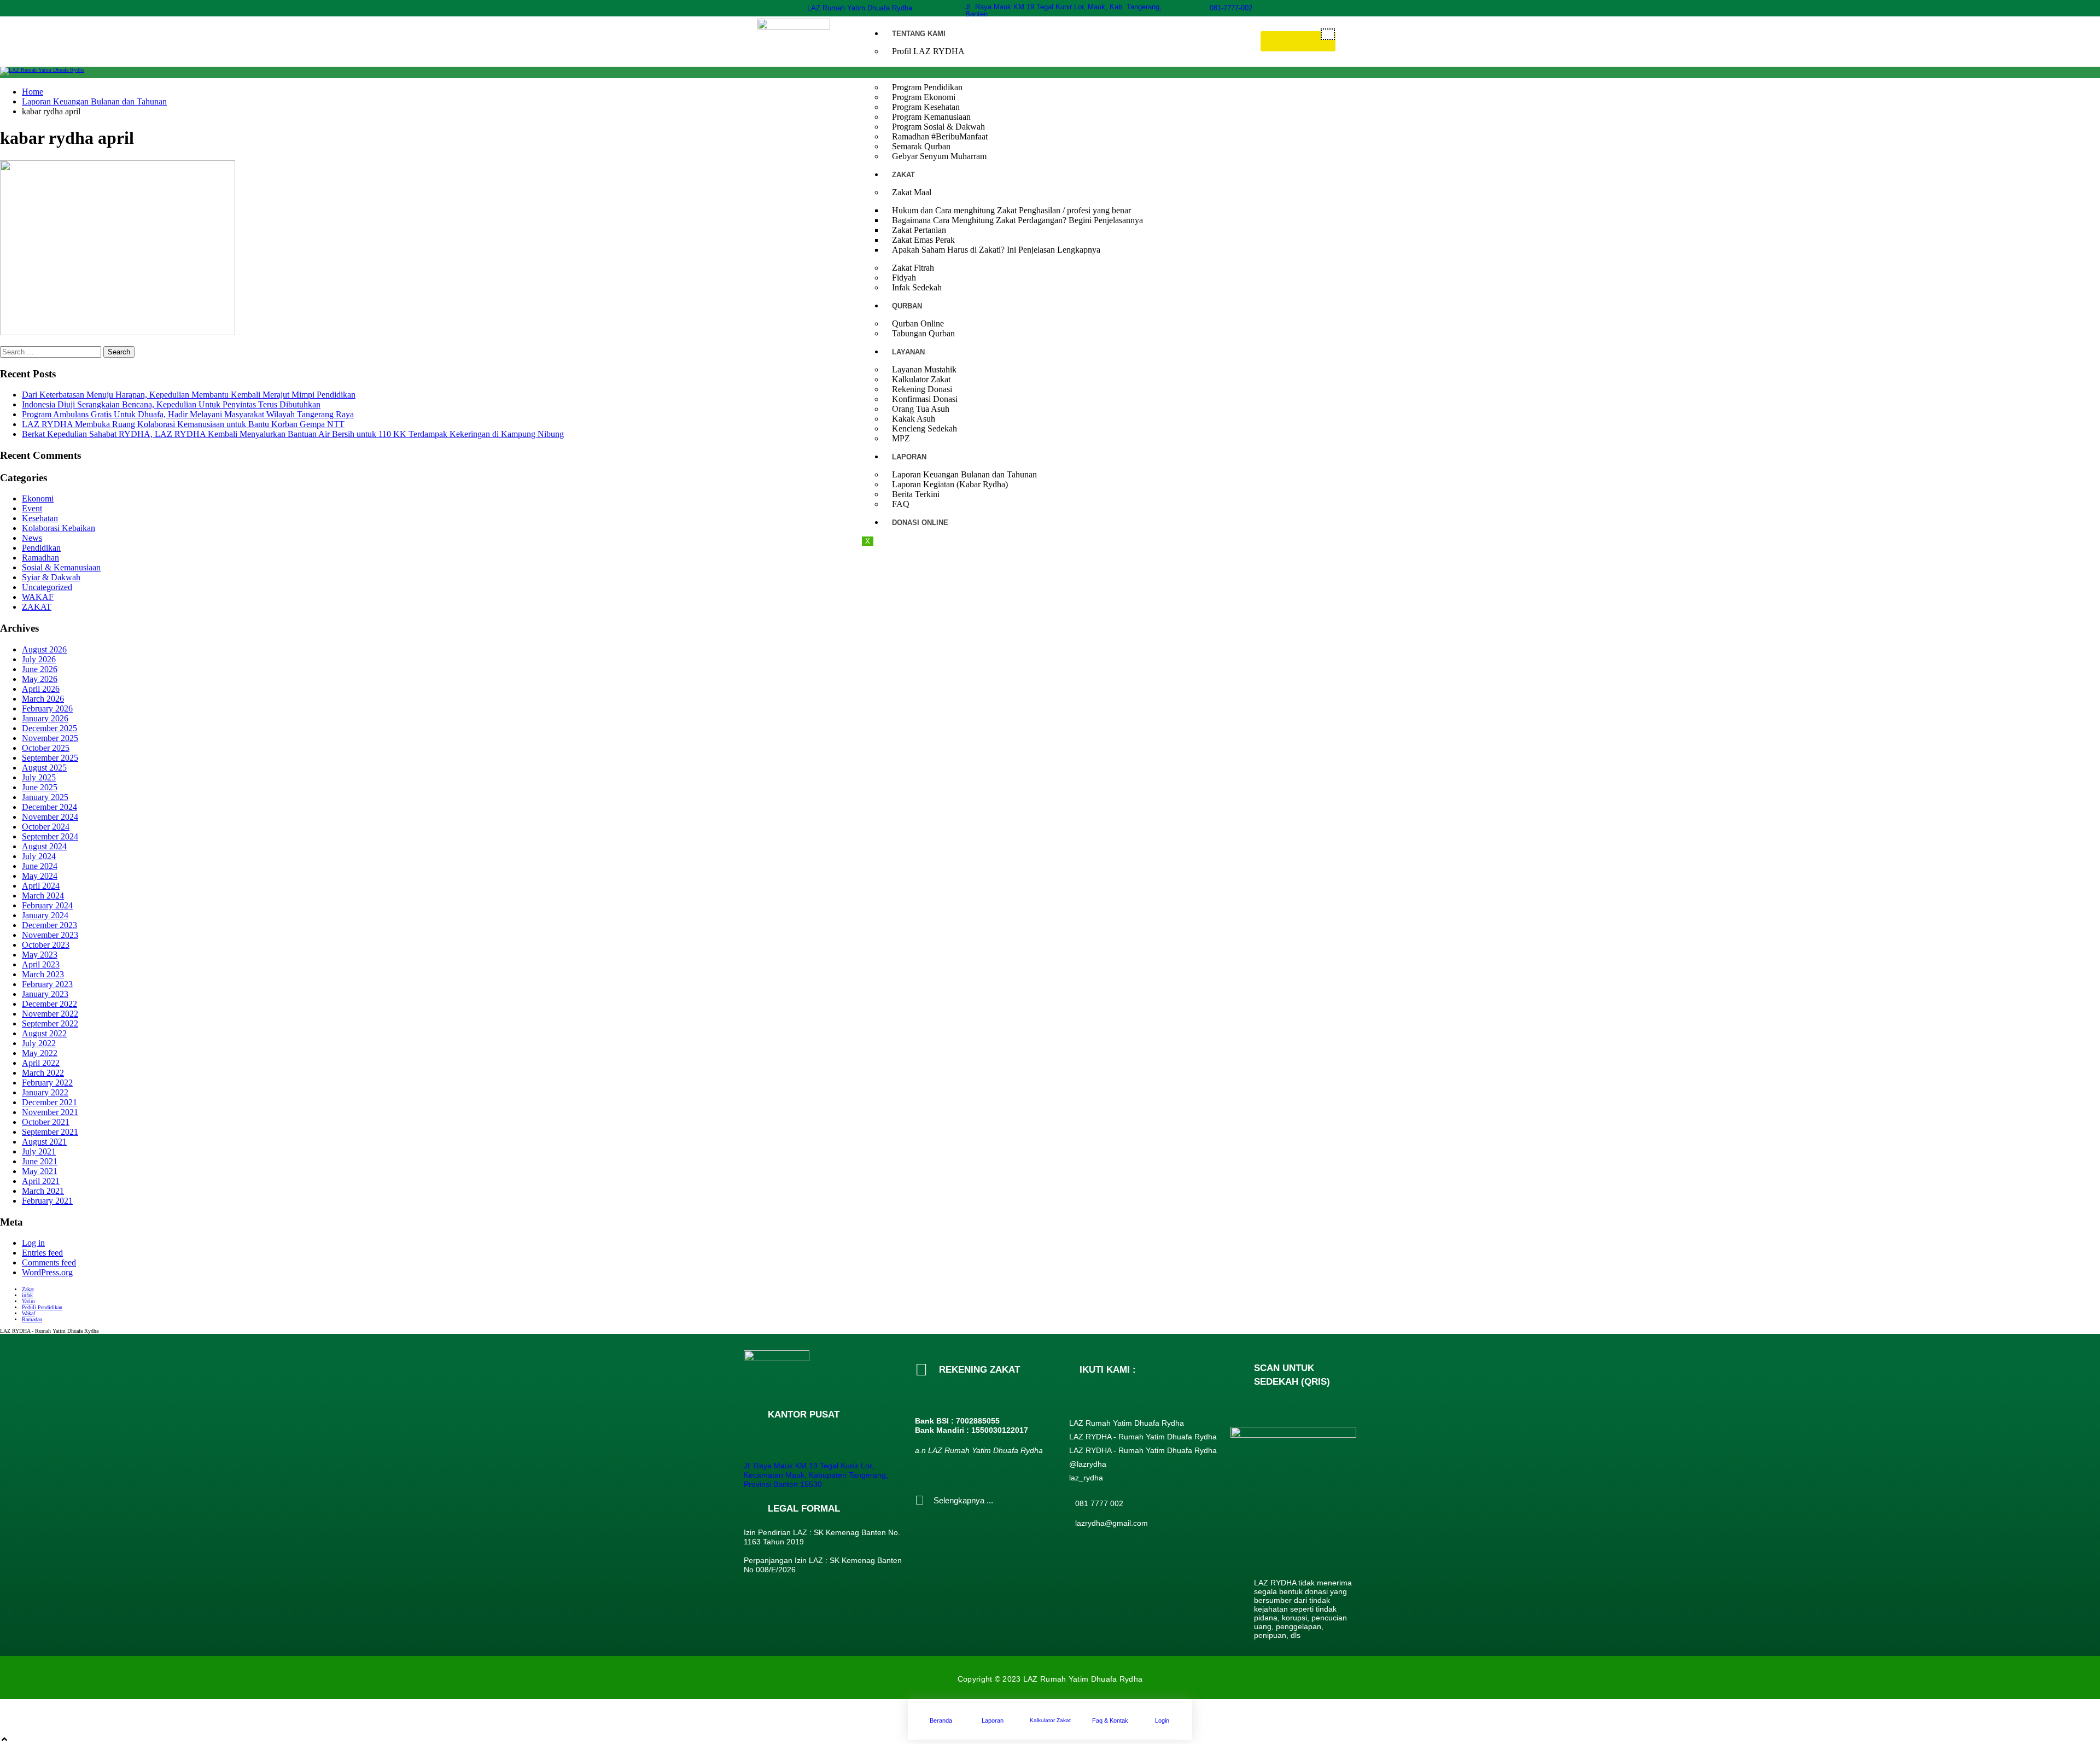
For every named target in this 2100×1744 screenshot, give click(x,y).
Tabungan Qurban (923, 333)
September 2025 (50, 758)
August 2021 (44, 1142)
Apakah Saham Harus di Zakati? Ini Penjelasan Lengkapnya (996, 250)
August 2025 (44, 768)
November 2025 (50, 738)
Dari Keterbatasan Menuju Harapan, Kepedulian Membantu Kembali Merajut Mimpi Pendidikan (189, 395)
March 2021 (43, 1191)
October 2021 (46, 1122)
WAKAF (38, 597)
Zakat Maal (912, 192)
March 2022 (43, 1073)
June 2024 (40, 866)
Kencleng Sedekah (924, 428)
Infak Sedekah (917, 287)
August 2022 (44, 1033)
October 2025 (46, 748)
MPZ (901, 438)
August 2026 (44, 649)
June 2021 (40, 1161)
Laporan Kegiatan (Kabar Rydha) (950, 484)
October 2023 (46, 945)
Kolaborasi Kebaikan (59, 528)
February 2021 (47, 1201)
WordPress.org (47, 1272)
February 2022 (47, 1083)
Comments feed (49, 1262)
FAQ (901, 504)
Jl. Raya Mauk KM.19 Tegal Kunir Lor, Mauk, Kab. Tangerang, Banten (1063, 10)
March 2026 (43, 699)
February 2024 (47, 905)
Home (33, 92)
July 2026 (39, 659)
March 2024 (43, 896)
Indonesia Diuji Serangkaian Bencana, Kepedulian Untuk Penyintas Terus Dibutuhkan (171, 404)
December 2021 (49, 1102)
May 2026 (40, 679)
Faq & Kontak (1110, 1720)
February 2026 (47, 708)
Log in (33, 1243)
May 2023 (40, 955)
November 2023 (50, 935)
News (32, 538)
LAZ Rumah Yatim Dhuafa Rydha (860, 8)
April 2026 (41, 689)
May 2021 (40, 1171)
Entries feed (42, 1253)
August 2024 (44, 846)
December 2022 (49, 1004)
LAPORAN (909, 457)
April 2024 (41, 886)
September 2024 (50, 836)
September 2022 (50, 1023)
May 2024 (40, 876)
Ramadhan (40, 558)
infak (27, 1295)
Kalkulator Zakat (1050, 1720)
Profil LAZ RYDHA (928, 51)
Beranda (941, 1720)
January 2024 (45, 915)
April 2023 (41, 964)
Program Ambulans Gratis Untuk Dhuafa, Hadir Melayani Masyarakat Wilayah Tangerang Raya (188, 414)
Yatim (28, 1301)
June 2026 (40, 669)
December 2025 (49, 728)
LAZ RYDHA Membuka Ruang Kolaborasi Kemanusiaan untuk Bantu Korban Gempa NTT (183, 424)
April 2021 (41, 1181)
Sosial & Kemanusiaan (61, 567)
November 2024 (50, 817)
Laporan (993, 1720)
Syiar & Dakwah (51, 577)
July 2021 (39, 1151)
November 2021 (50, 1112)
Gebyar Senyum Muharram (939, 156)
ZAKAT (903, 175)
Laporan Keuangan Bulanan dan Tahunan (94, 101)
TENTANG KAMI (919, 34)
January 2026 (45, 718)
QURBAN (907, 306)
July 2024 (39, 856)
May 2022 (40, 1053)
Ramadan (32, 1319)
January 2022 (45, 1092)
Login (1162, 1720)
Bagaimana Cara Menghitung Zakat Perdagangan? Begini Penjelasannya (1017, 220)
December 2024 (49, 807)
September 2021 (50, 1132)
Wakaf (28, 1313)
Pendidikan (41, 548)
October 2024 (46, 827)
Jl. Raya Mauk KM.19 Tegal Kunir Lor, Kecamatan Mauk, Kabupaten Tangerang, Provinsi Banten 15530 (816, 1475)
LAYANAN (908, 352)
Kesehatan (40, 518)
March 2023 (43, 974)
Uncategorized (47, 587)
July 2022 (39, 1043)
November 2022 (50, 1014)
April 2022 (41, 1063)
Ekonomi (38, 498)
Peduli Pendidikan (42, 1307)
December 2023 (49, 925)
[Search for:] (52, 351)
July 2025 (39, 777)
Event (32, 508)
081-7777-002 (1231, 8)
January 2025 (45, 797)
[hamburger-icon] (1328, 34)
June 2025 (40, 787)
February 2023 (47, 984)
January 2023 (45, 994)
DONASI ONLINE (920, 523)
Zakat (28, 1289)
